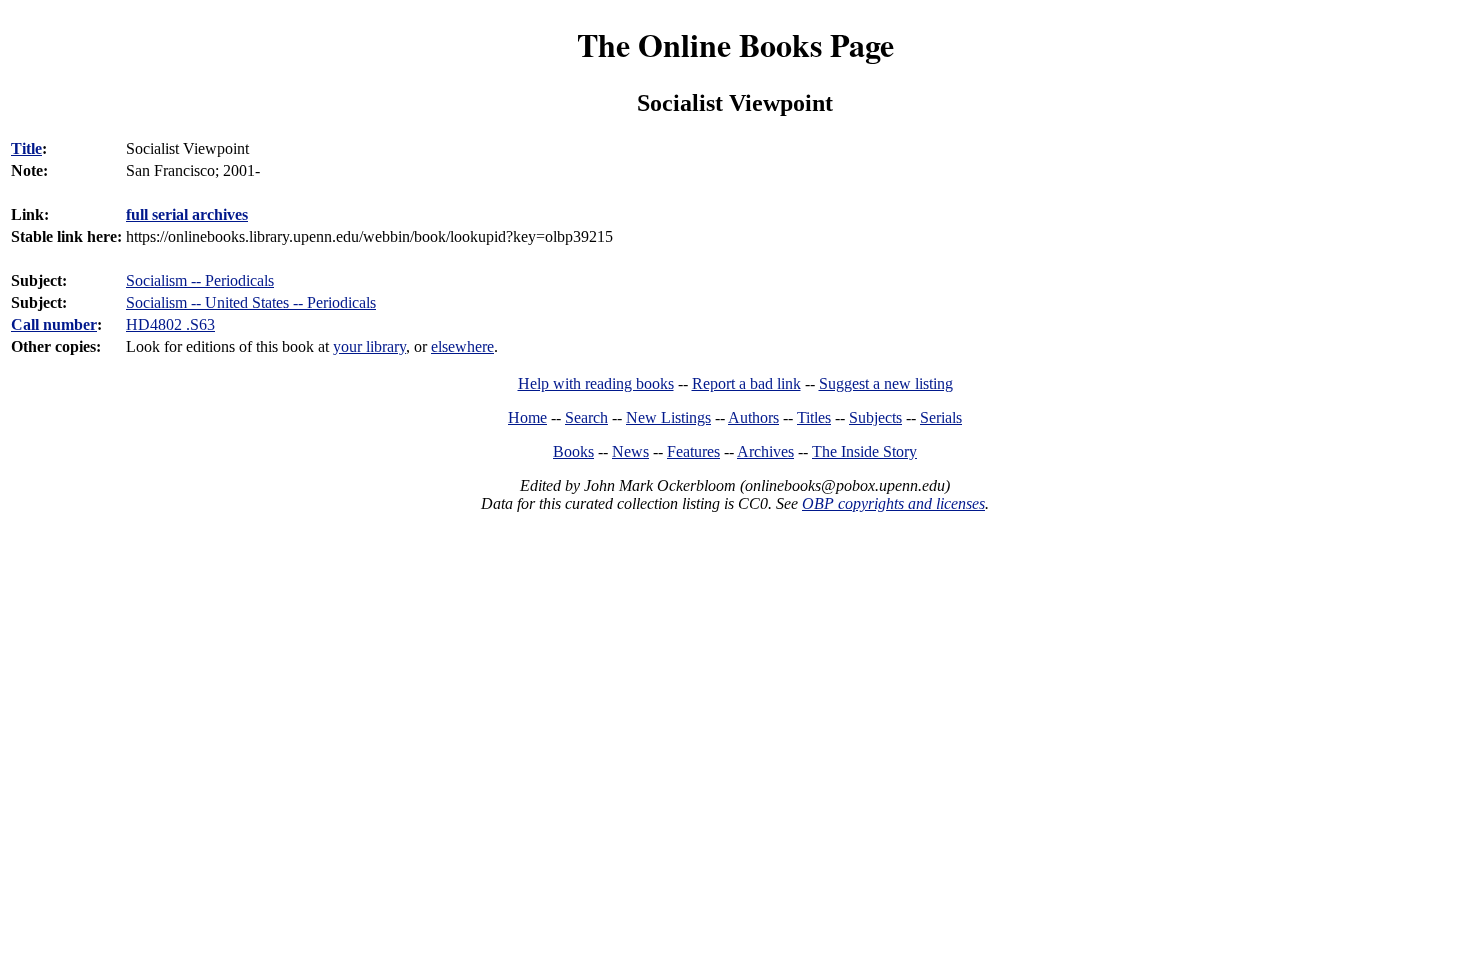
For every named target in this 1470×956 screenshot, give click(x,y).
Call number (54, 324)
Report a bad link (746, 383)
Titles (814, 417)
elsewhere (462, 346)
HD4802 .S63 (170, 324)
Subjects (875, 417)
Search (586, 417)
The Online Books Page (735, 44)
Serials (941, 417)
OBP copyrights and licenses (893, 503)
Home (527, 417)
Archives (765, 451)
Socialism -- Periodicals (200, 280)
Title (26, 148)
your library (369, 346)
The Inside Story (864, 451)
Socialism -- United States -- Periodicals (251, 302)
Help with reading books (596, 383)
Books (573, 451)
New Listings (668, 417)
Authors (753, 417)
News (630, 451)
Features (693, 451)
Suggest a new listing (886, 383)
